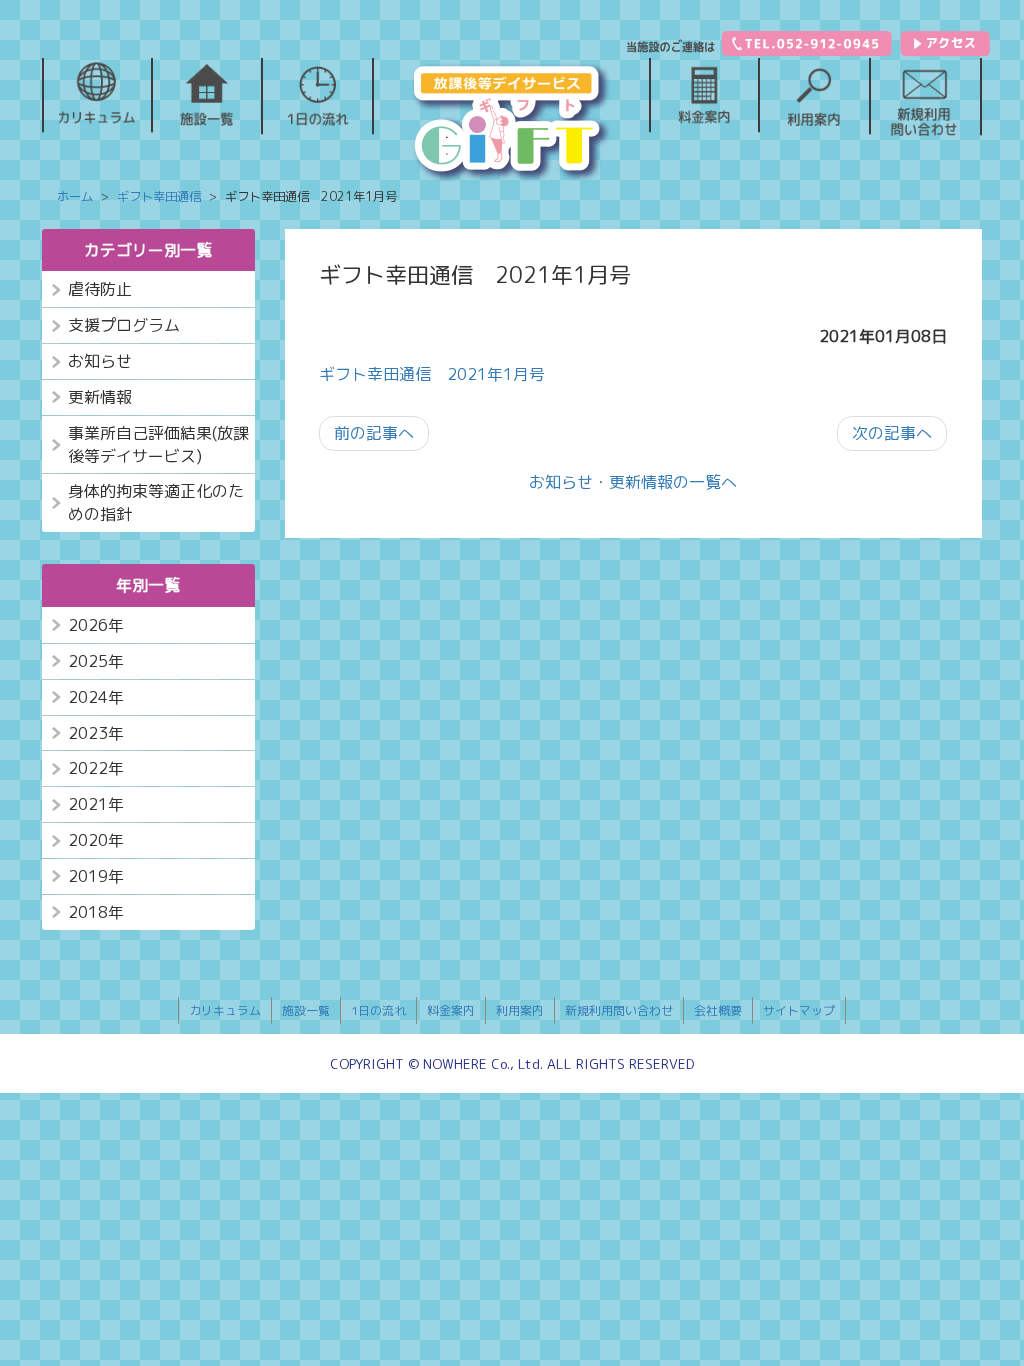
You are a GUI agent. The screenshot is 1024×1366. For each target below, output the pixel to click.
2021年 (96, 804)
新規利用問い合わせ (619, 1010)
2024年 (96, 697)
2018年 (96, 912)
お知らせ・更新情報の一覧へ (633, 482)
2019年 (96, 876)
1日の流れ (378, 1010)
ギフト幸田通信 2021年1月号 (432, 374)
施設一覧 (306, 1010)
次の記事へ (892, 433)
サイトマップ (799, 1010)
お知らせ (100, 361)
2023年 (96, 733)
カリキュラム (225, 1010)
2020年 (96, 840)
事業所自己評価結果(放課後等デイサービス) (158, 444)
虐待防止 (100, 289)
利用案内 (520, 1010)
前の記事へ (374, 433)
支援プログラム (124, 325)
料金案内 (451, 1010)
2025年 (96, 661)
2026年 (96, 625)
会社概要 (718, 1010)
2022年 (96, 768)
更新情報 (100, 397)
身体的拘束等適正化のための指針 (156, 502)
